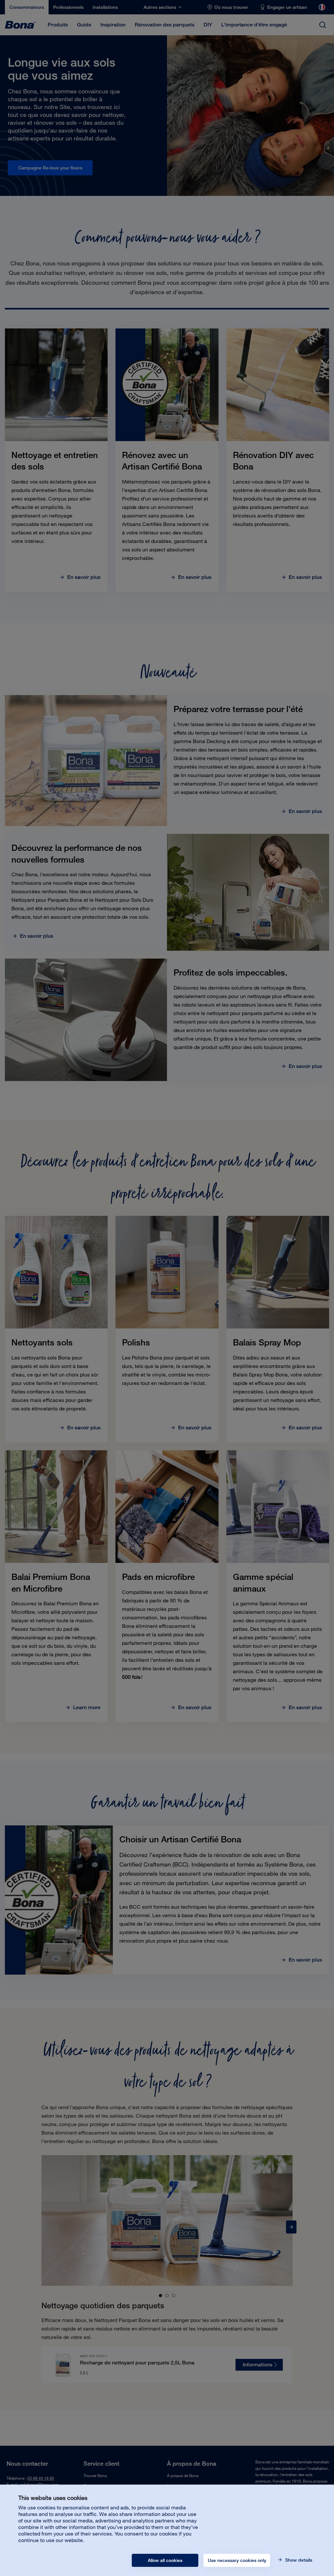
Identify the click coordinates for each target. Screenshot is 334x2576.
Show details (298, 2560)
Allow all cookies (165, 2560)
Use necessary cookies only (237, 2560)
